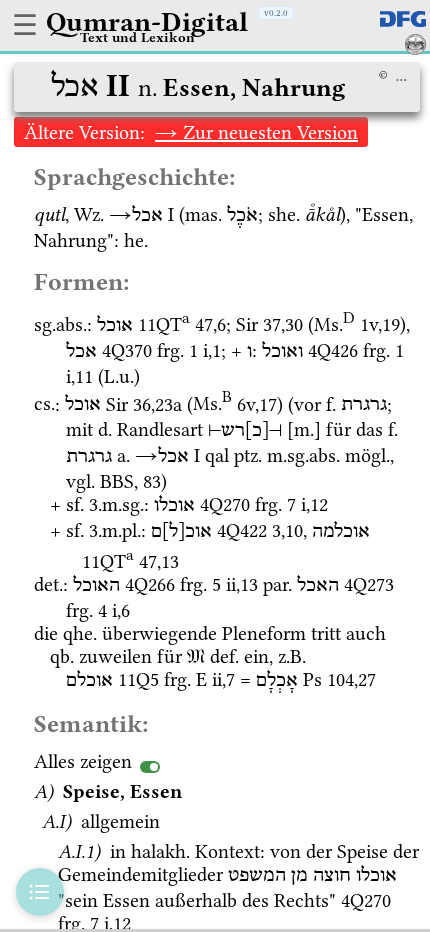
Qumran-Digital (147, 22)
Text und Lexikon (137, 37)
